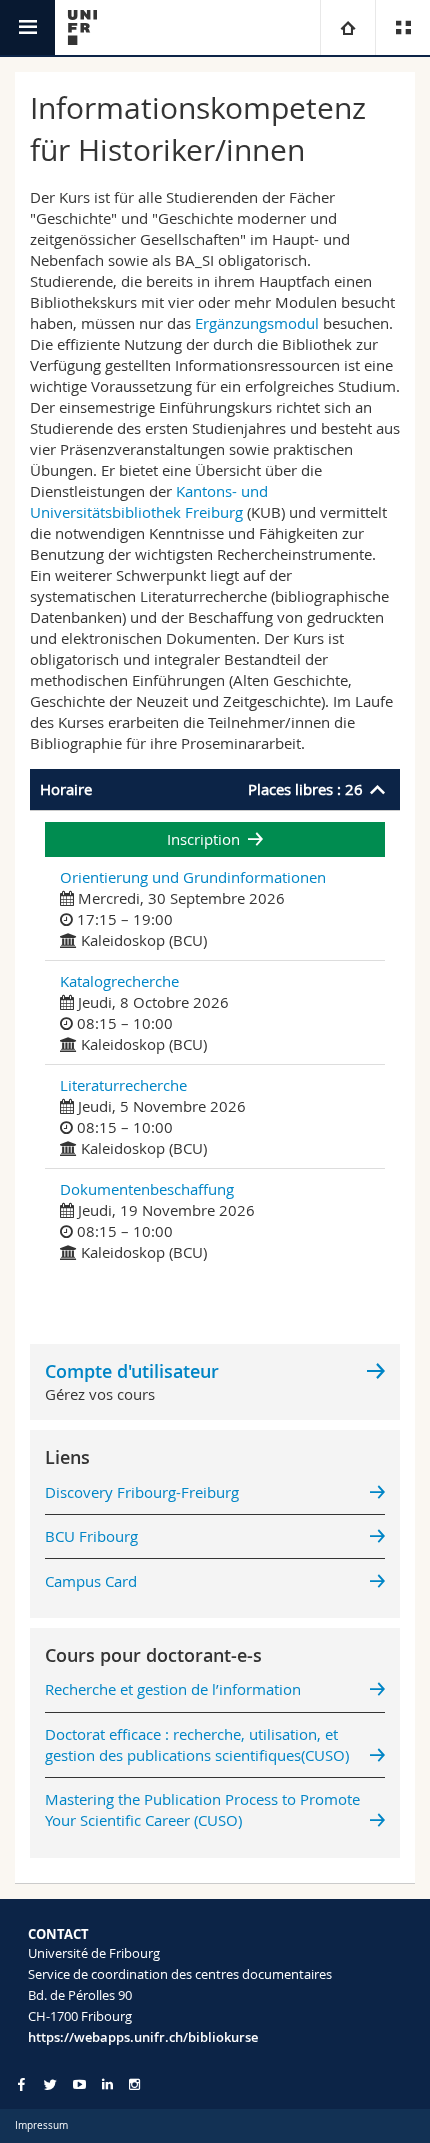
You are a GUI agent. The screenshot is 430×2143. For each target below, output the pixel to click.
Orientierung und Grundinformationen (193, 877)
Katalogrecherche (119, 981)
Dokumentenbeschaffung (147, 1189)
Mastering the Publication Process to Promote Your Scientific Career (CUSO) (202, 1809)
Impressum (41, 2125)
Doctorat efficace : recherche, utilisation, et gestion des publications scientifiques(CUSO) (197, 1744)
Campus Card (91, 1581)
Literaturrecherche (123, 1085)
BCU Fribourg (91, 1536)
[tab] (215, 790)
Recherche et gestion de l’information (173, 1689)
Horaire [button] (201, 789)
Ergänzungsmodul (257, 323)
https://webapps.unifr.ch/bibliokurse (143, 2037)
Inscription (203, 839)
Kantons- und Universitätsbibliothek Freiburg (149, 501)
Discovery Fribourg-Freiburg (142, 1492)
